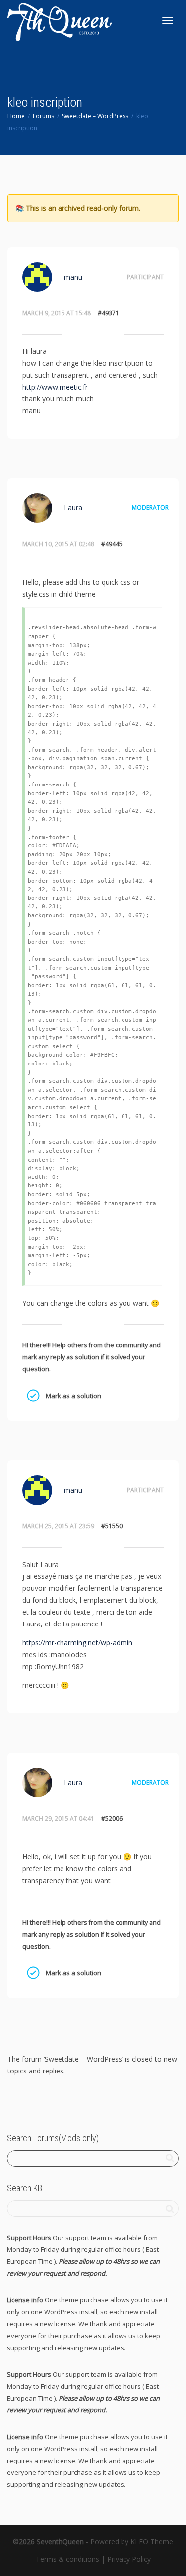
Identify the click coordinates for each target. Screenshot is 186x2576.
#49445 (112, 544)
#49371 (108, 313)
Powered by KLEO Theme (132, 2542)
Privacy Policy (129, 2559)
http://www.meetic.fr (55, 387)
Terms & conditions (67, 2559)
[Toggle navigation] (168, 21)
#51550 (112, 1526)
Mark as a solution (33, 1396)
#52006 (112, 1819)
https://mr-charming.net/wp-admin (77, 1643)
